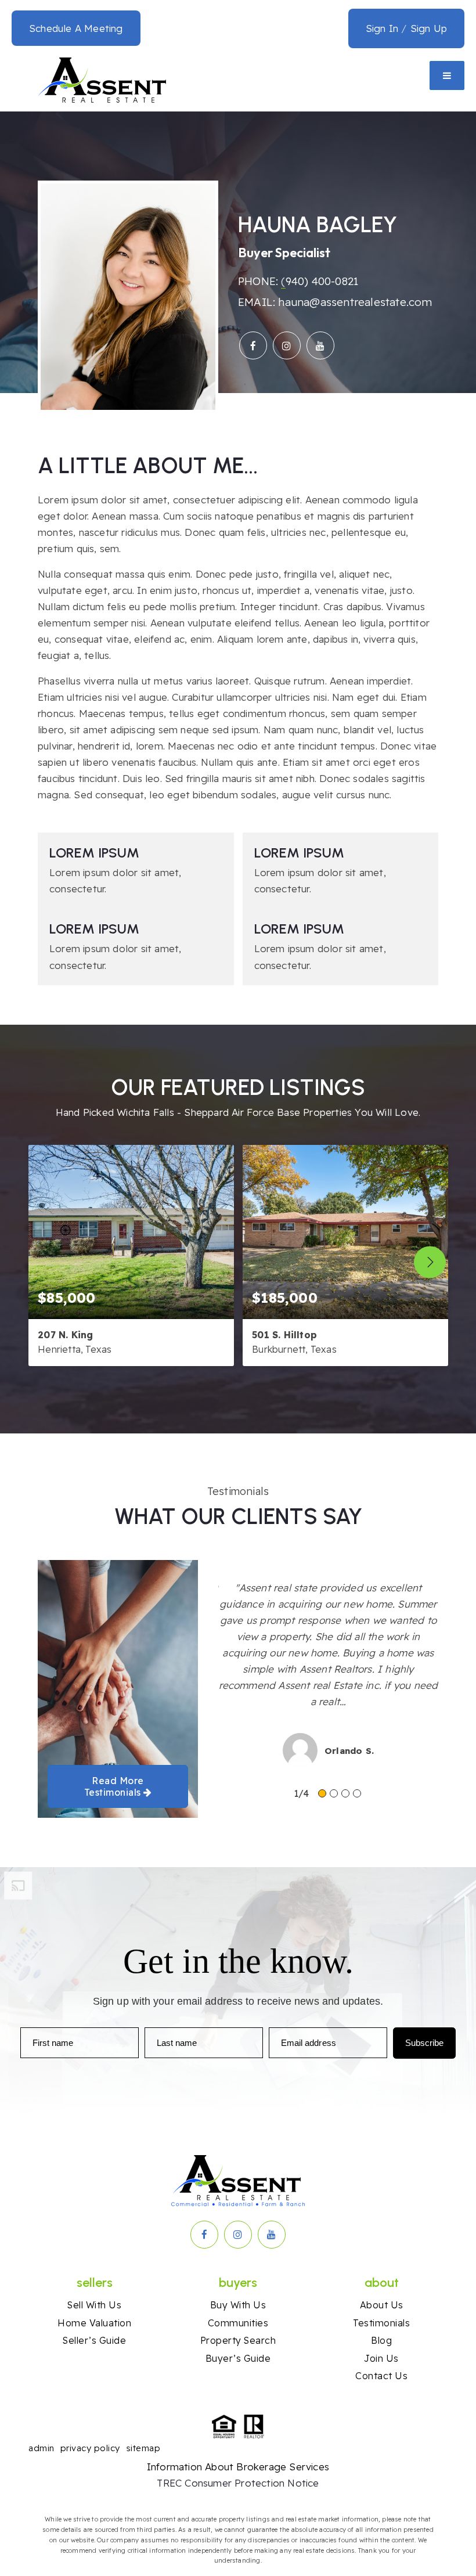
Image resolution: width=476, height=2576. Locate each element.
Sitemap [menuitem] (143, 2448)
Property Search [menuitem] (238, 2340)
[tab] (322, 1793)
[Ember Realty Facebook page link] (253, 345)
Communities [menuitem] (238, 2323)
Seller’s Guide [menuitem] (94, 2340)
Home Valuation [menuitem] (94, 2323)
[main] (238, 989)
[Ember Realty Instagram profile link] (287, 345)
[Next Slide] (430, 1262)
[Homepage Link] (102, 79)
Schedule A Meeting (76, 28)
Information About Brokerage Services (238, 2467)
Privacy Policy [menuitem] (90, 2448)
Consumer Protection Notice (252, 2483)
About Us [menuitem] (382, 2305)
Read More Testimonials (114, 1786)
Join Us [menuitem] (381, 2358)
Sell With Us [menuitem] (94, 2305)
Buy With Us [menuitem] (238, 2305)
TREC (171, 2483)
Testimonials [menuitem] (381, 2323)
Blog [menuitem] (381, 2340)
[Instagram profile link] (238, 2235)
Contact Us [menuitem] (381, 2376)
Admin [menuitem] (42, 2448)
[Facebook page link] (204, 2235)
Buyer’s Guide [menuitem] (238, 2358)
